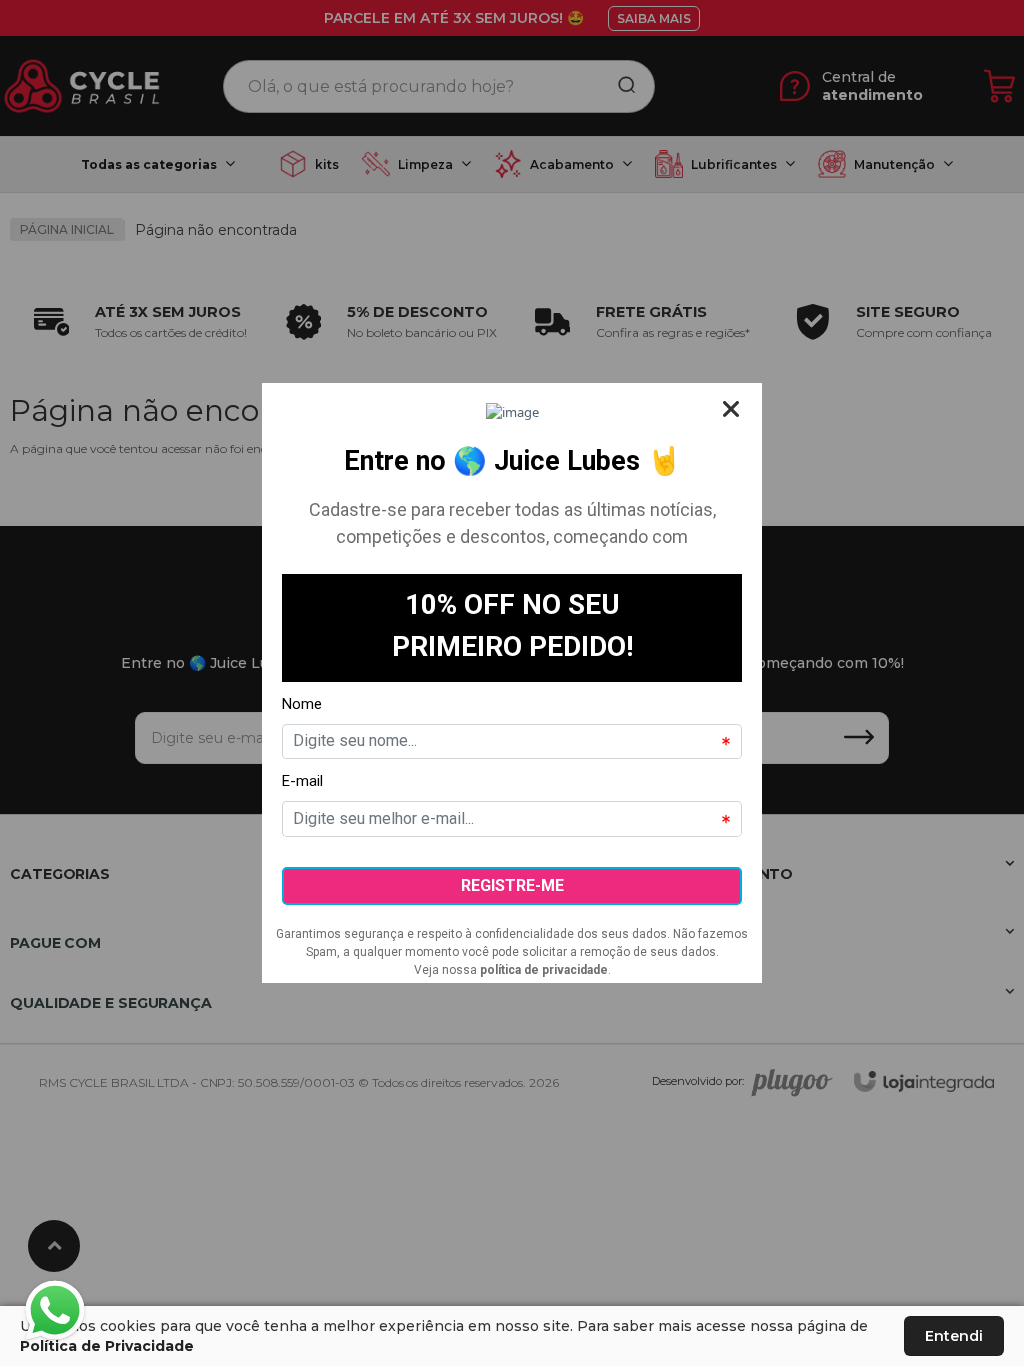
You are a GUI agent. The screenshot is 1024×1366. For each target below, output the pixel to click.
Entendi (954, 1336)
